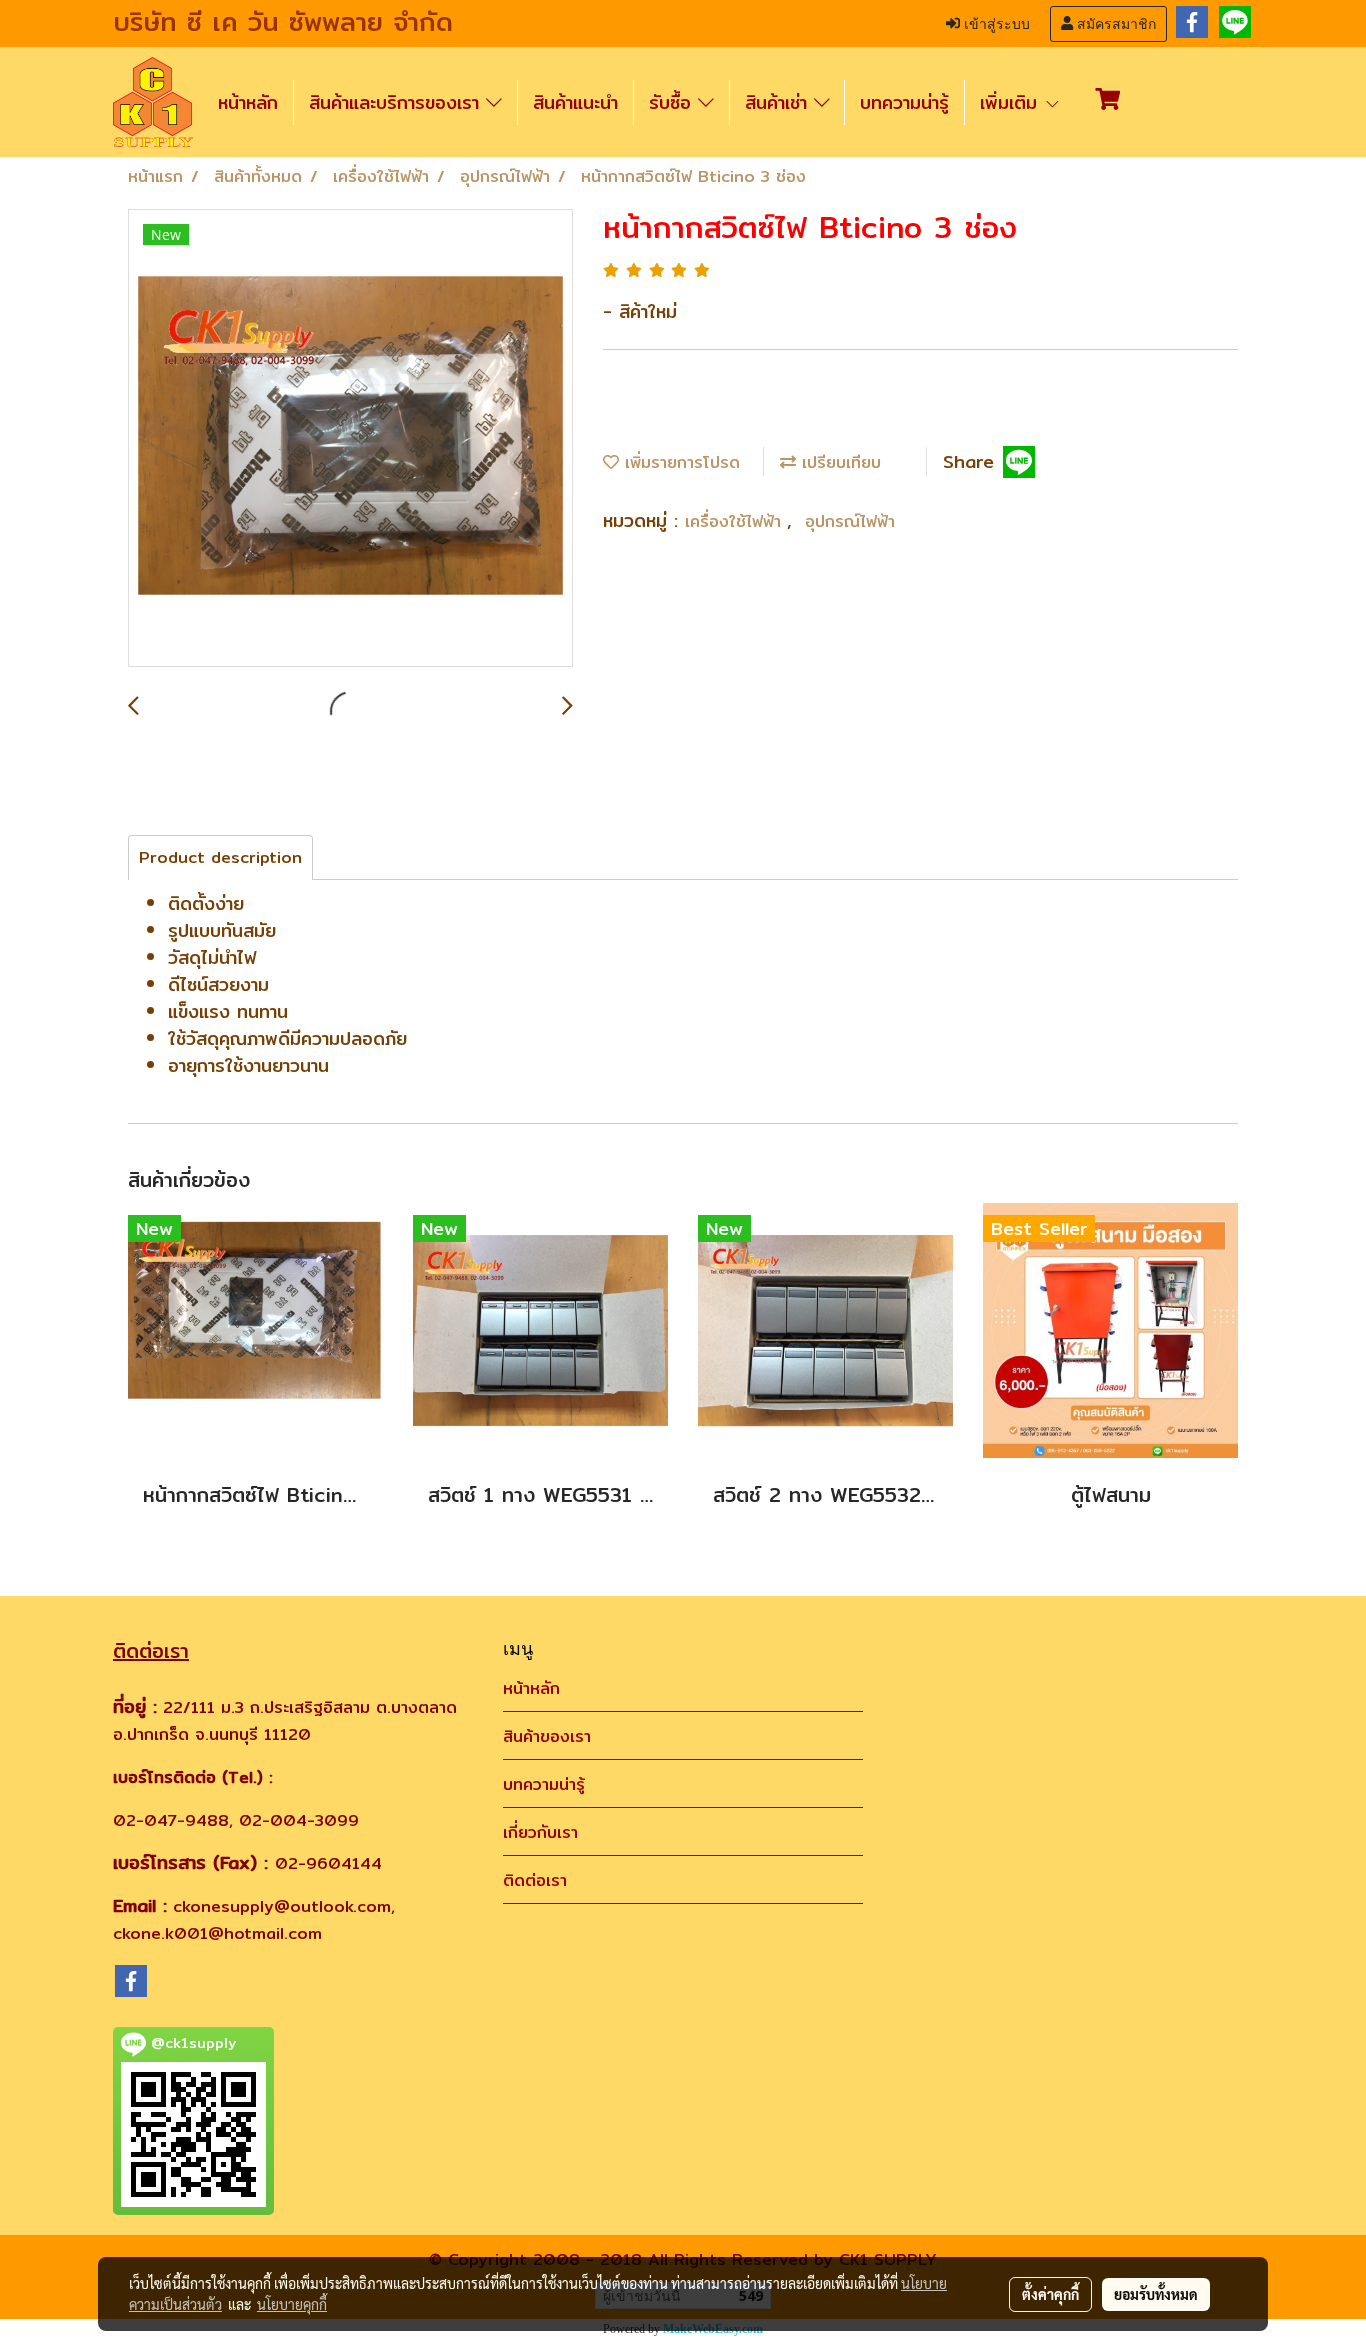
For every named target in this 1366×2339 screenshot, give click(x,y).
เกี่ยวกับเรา (540, 1832)
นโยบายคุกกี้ (292, 2304)
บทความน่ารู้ (904, 102)
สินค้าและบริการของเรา (397, 102)
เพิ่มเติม (1012, 102)
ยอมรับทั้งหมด (1156, 2294)
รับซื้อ (673, 102)
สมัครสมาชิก (1114, 24)
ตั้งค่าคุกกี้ (1050, 2294)
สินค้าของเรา (547, 1736)
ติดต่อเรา (535, 1880)
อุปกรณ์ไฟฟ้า (850, 521)
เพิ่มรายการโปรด (679, 462)
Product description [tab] (220, 857)
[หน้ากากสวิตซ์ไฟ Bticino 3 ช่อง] (350, 439)
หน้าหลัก (248, 102)
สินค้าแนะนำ (575, 102)
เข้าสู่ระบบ (995, 24)
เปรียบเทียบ (838, 462)
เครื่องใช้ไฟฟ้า (736, 521)
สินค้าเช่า (779, 102)
